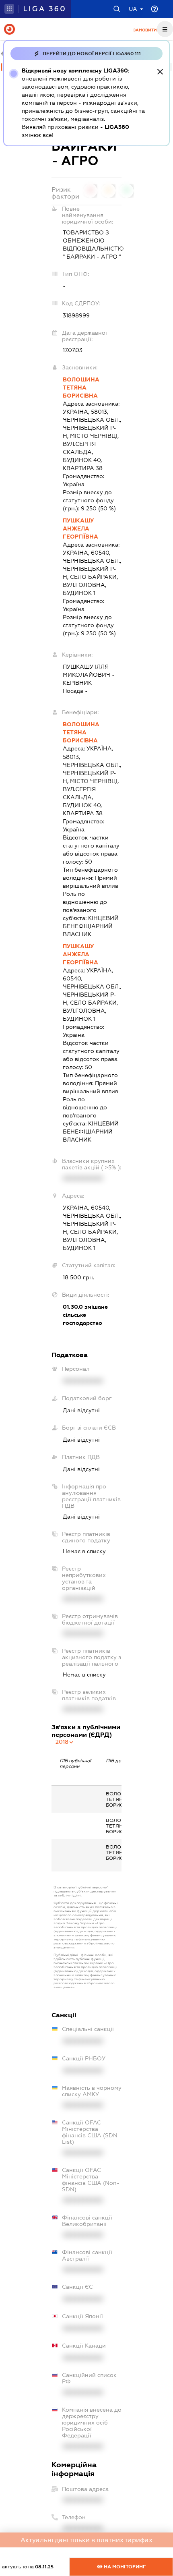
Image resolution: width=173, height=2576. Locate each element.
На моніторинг (124, 2567)
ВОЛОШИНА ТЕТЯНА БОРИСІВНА (81, 388)
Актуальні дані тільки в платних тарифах (86, 2540)
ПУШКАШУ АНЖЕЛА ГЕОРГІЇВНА (80, 528)
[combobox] (65, 1742)
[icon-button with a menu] (165, 29)
